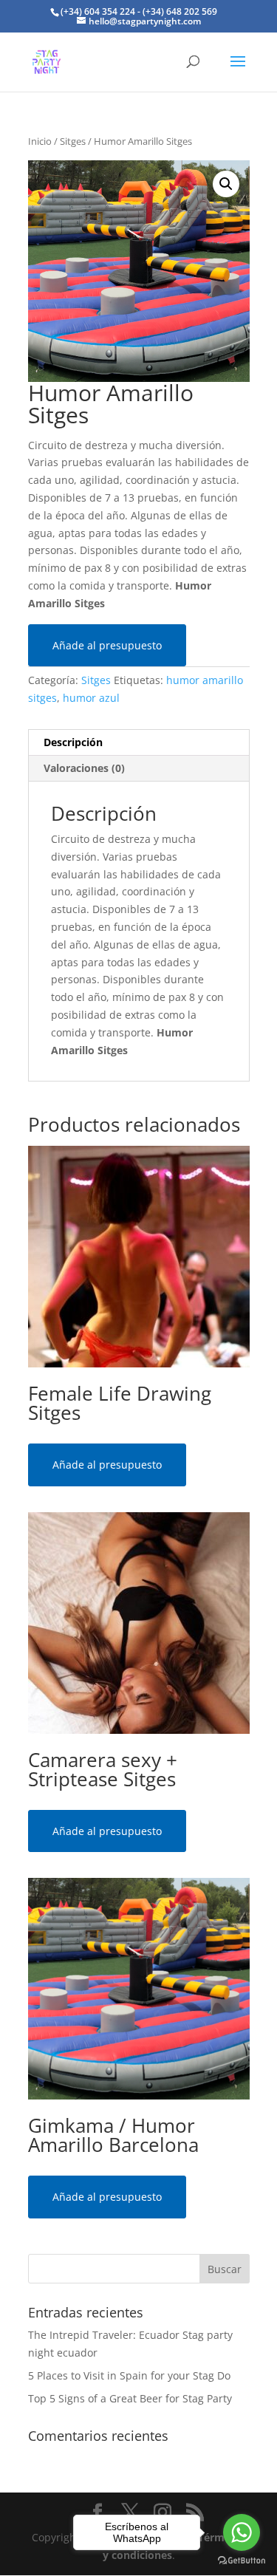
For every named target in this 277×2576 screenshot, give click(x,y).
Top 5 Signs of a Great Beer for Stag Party (130, 2398)
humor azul (91, 698)
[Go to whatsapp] (242, 2532)
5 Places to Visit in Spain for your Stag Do (129, 2375)
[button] (226, 184)
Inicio (40, 141)
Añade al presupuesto (107, 645)
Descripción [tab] (73, 742)
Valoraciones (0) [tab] (84, 768)
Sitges (73, 141)
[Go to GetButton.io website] (242, 2561)
